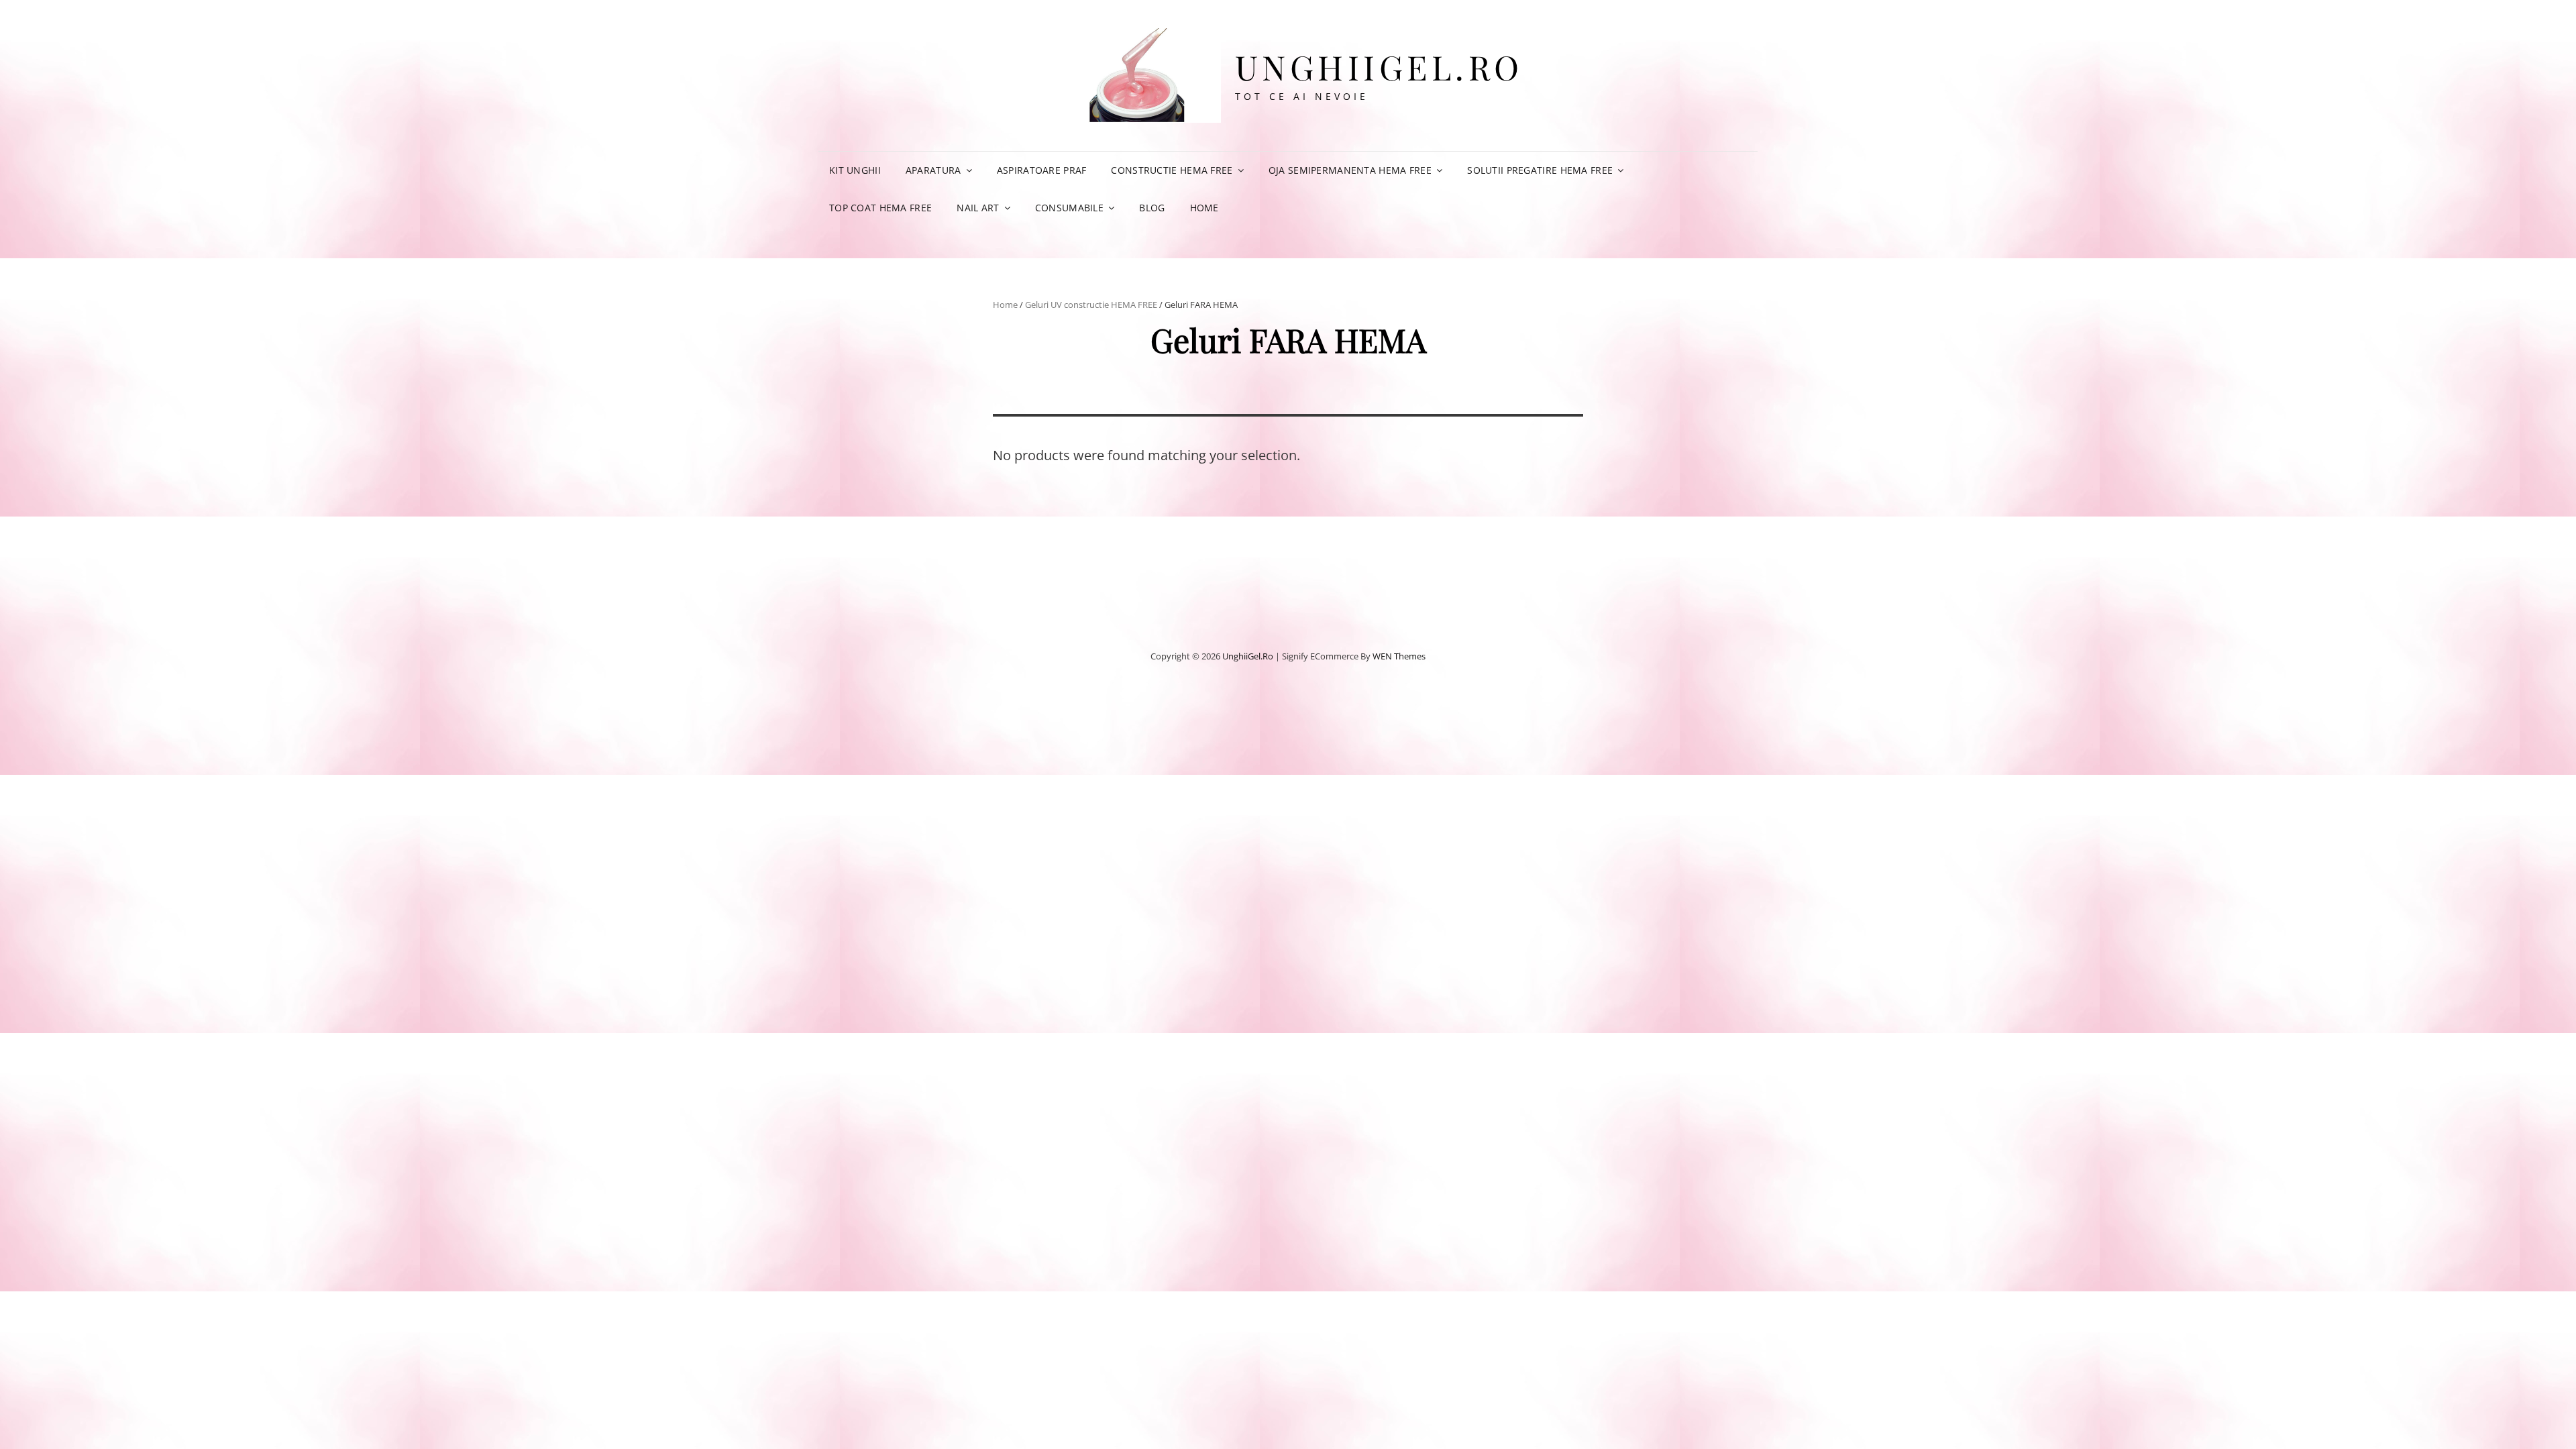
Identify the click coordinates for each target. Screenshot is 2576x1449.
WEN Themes (1399, 656)
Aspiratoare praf (1042, 170)
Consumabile (1069, 208)
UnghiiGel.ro (1379, 67)
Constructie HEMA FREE (1172, 170)
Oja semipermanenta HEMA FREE (1350, 170)
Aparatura (933, 170)
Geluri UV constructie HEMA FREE (1091, 305)
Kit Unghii (855, 170)
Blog (1152, 208)
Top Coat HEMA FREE (880, 208)
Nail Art (978, 208)
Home (1204, 208)
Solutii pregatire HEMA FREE (1540, 170)
